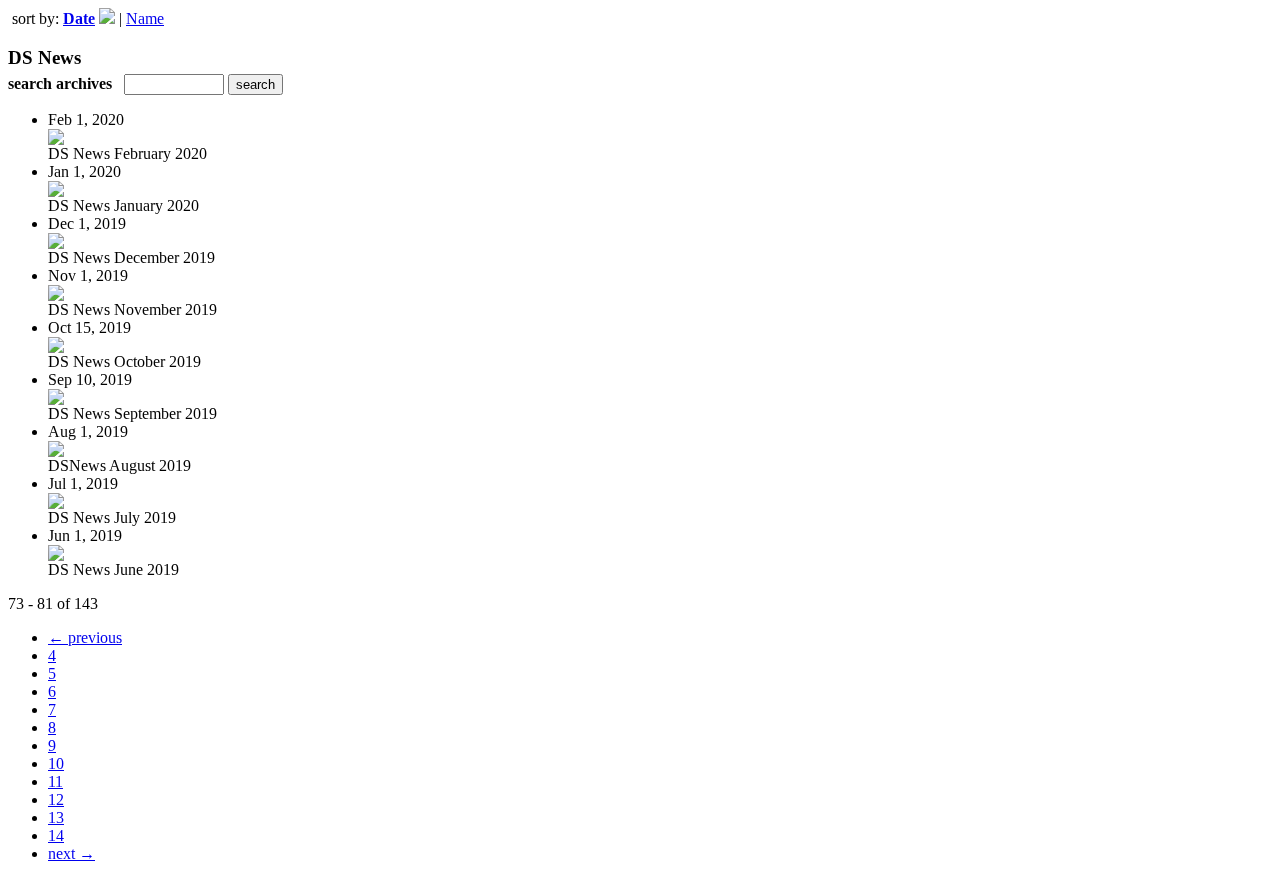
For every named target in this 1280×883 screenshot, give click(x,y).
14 (56, 835)
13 (56, 817)
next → (71, 853)
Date (79, 18)
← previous (85, 637)
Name (145, 18)
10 (56, 763)
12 (56, 799)
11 (55, 781)
